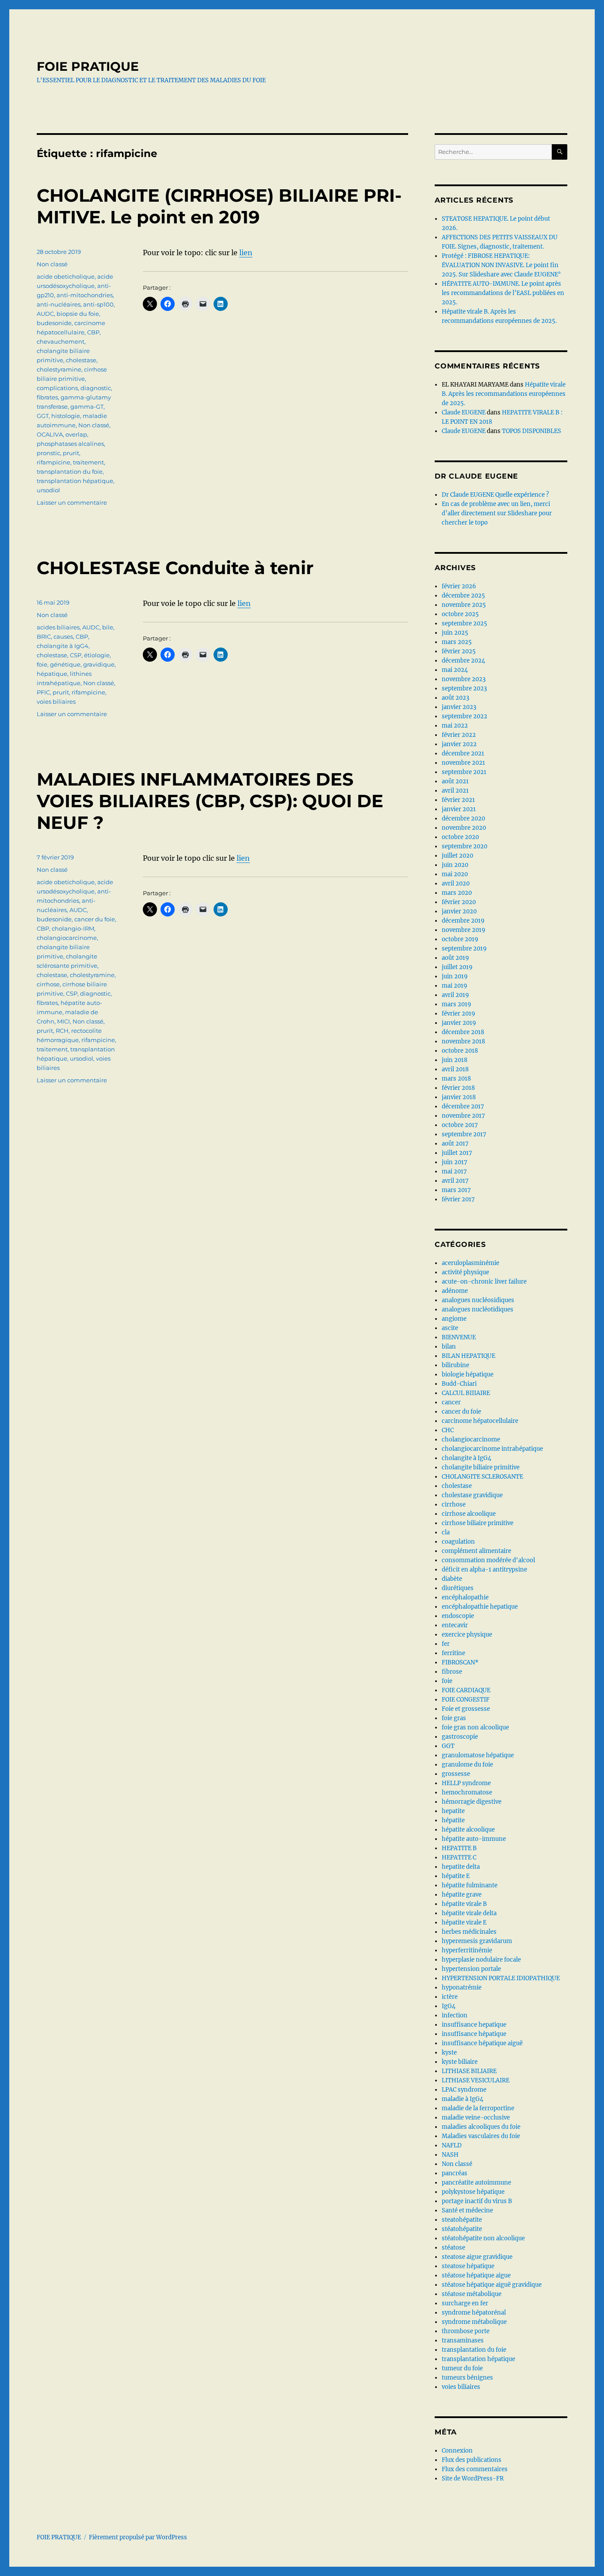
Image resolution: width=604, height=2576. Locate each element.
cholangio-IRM (73, 928)
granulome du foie (467, 1765)
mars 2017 (456, 1190)
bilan (449, 1347)
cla (446, 1532)
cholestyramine (59, 369)
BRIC (44, 636)
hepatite (453, 1811)
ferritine (453, 1653)
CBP (93, 332)
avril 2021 (455, 791)
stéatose (453, 2248)
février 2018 (458, 1088)
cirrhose (48, 984)
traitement (88, 462)
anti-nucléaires (59, 304)
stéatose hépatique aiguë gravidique (492, 2285)
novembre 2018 (463, 1041)
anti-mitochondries (85, 295)
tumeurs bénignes (467, 2378)
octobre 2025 (460, 614)
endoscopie (458, 1616)
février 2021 (458, 800)
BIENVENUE (459, 1337)
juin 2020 (455, 865)
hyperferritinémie (467, 1950)
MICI (63, 1021)
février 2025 (459, 651)
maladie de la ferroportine (478, 2108)
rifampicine (54, 462)
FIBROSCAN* (460, 1662)
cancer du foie (95, 919)
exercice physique (467, 1635)
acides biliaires (58, 627)
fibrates (47, 397)
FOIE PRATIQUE (88, 66)
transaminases (463, 2340)
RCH (62, 1031)
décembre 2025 (463, 596)
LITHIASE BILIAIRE (469, 2071)
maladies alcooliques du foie (481, 2127)
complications (57, 388)
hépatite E (456, 1876)
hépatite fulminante (470, 1885)
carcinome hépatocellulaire (480, 1421)
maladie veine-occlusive (476, 2118)
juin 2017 (455, 1162)
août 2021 (455, 781)
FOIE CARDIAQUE (466, 1690)
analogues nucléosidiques (478, 1300)
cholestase (81, 360)
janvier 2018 (459, 1097)
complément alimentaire (476, 1551)
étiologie (97, 655)
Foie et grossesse (466, 1709)
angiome (454, 1319)
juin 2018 (455, 1060)
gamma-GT (87, 406)
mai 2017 (454, 1171)
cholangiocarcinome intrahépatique (492, 1449)
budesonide (54, 323)
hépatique (52, 674)
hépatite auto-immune (474, 1839)
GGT (43, 416)
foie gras (454, 1718)
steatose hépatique (468, 2266)
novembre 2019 (464, 930)
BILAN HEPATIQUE (468, 1356)
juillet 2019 (457, 967)
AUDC (45, 314)
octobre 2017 (460, 1125)
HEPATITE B (459, 1848)
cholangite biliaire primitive (481, 1467)
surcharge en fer (465, 2303)
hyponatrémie (462, 1988)
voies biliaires (56, 701)
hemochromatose (467, 1792)
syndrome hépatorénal (474, 2313)
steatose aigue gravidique (477, 2257)
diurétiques (458, 1588)
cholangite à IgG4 (63, 646)
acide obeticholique (66, 276)
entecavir (455, 1625)
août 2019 (455, 958)
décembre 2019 (463, 921)
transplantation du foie (70, 471)
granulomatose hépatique (478, 1755)
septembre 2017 (464, 1134)
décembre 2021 (463, 753)
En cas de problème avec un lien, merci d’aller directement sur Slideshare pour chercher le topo (497, 513)
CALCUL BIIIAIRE (466, 1393)
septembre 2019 (464, 949)
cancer (451, 1402)
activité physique (465, 1272)
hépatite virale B (464, 1904)
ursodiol (48, 490)
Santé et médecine (467, 2210)
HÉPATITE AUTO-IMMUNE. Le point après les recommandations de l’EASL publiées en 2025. (503, 293)
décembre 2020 (463, 818)
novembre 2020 (464, 828)
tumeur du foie (462, 2368)
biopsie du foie (78, 314)
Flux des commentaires (475, 2469)
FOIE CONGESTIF (466, 1700)
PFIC (43, 692)
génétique (65, 664)
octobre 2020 (460, 837)
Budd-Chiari (459, 1384)
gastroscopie (460, 1737)
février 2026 (459, 586)
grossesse (456, 1774)
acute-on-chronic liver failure (484, 1282)
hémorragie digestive (472, 1802)
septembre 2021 (464, 772)
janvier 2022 (459, 744)
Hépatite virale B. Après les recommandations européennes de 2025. (504, 394)
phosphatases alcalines (70, 444)
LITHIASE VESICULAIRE (476, 2080)
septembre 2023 (464, 688)
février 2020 (459, 902)
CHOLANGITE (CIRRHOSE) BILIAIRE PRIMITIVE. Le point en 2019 (219, 206)
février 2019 (459, 1014)
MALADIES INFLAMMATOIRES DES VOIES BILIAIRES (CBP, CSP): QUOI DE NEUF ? (210, 801)
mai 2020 (455, 874)
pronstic (48, 453)
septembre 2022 (464, 716)
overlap (76, 434)
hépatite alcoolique (468, 1830)
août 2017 (455, 1144)
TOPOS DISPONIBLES (531, 431)
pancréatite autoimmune (476, 2183)
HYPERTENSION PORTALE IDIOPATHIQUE (501, 1978)
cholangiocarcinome (67, 938)
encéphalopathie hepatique (480, 1607)
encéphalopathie (465, 1597)
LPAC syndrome (464, 2090)
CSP (76, 655)
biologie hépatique (468, 1374)
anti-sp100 (98, 304)
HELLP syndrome (466, 1783)
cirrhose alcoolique (469, 1514)
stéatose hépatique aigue (476, 2275)
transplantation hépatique (75, 481)
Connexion (457, 2451)
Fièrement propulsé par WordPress (138, 2537)
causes (63, 636)
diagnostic (96, 388)
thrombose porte (466, 2331)
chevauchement (61, 341)
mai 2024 (455, 670)
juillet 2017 (457, 1153)
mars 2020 (457, 893)
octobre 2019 (460, 939)
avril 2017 (455, 1181)
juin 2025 (455, 633)
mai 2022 (455, 726)
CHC (448, 1430)
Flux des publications (472, 2460)
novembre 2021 (463, 763)
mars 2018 (456, 1079)
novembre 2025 (464, 605)
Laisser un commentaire (72, 502)
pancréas (455, 2173)
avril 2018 (455, 1069)
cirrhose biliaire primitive (478, 1523)
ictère (450, 1997)
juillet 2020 (457, 856)
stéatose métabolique (472, 2294)
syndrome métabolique (474, 2322)
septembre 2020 (464, 846)
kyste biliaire (460, 2062)
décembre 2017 (463, 1106)
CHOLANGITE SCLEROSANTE (482, 1477)
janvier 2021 (459, 809)
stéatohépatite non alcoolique (483, 2238)
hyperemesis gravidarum (477, 1941)
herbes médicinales (469, 1932)
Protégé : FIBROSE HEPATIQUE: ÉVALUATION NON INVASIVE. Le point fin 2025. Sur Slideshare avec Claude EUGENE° (501, 265)
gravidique (99, 664)
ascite (450, 1328)
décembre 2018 (463, 1032)
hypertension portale (471, 1969)
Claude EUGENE (464, 412)
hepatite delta (461, 1867)
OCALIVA (50, 434)
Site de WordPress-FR (473, 2478)
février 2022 (459, 735)
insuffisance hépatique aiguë (482, 2043)
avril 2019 (455, 995)
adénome (455, 1291)
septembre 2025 (464, 623)
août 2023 (455, 698)
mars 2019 (457, 1004)
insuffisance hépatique (474, 2034)
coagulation (458, 1542)
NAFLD (452, 2145)
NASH (450, 2155)
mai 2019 (455, 986)
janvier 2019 (459, 1023)
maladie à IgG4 (463, 2099)
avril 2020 (456, 884)
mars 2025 (457, 642)
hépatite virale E (464, 1922)
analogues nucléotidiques (478, 1309)
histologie (66, 416)
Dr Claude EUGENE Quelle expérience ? (495, 495)
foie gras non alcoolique (475, 1727)
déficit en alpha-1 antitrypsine (484, 1570)
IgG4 (449, 2006)
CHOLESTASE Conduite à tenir (175, 568)
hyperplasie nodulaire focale (481, 1960)
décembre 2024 (463, 661)
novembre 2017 (463, 1116)
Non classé (52, 264)
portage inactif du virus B (477, 2201)
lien (246, 253)
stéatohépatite (462, 2229)
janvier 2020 (459, 911)
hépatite (453, 1820)
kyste (449, 2053)
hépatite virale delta (469, 1913)
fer (446, 1644)
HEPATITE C (459, 1857)
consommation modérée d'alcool (488, 1560)
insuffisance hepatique (474, 2025)
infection (455, 2015)
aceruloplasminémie (470, 1263)
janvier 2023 (459, 707)
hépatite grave (462, 1895)
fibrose (452, 1672)
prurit (71, 453)
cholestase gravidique (472, 1495)
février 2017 (458, 1199)
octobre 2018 (460, 1051)
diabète (452, 1579)
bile (108, 627)
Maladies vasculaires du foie (481, 2136)
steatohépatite (462, 2220)
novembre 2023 (464, 679)
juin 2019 (455, 976)
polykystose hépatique (473, 2192)
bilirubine (455, 1365)
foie (42, 664)
